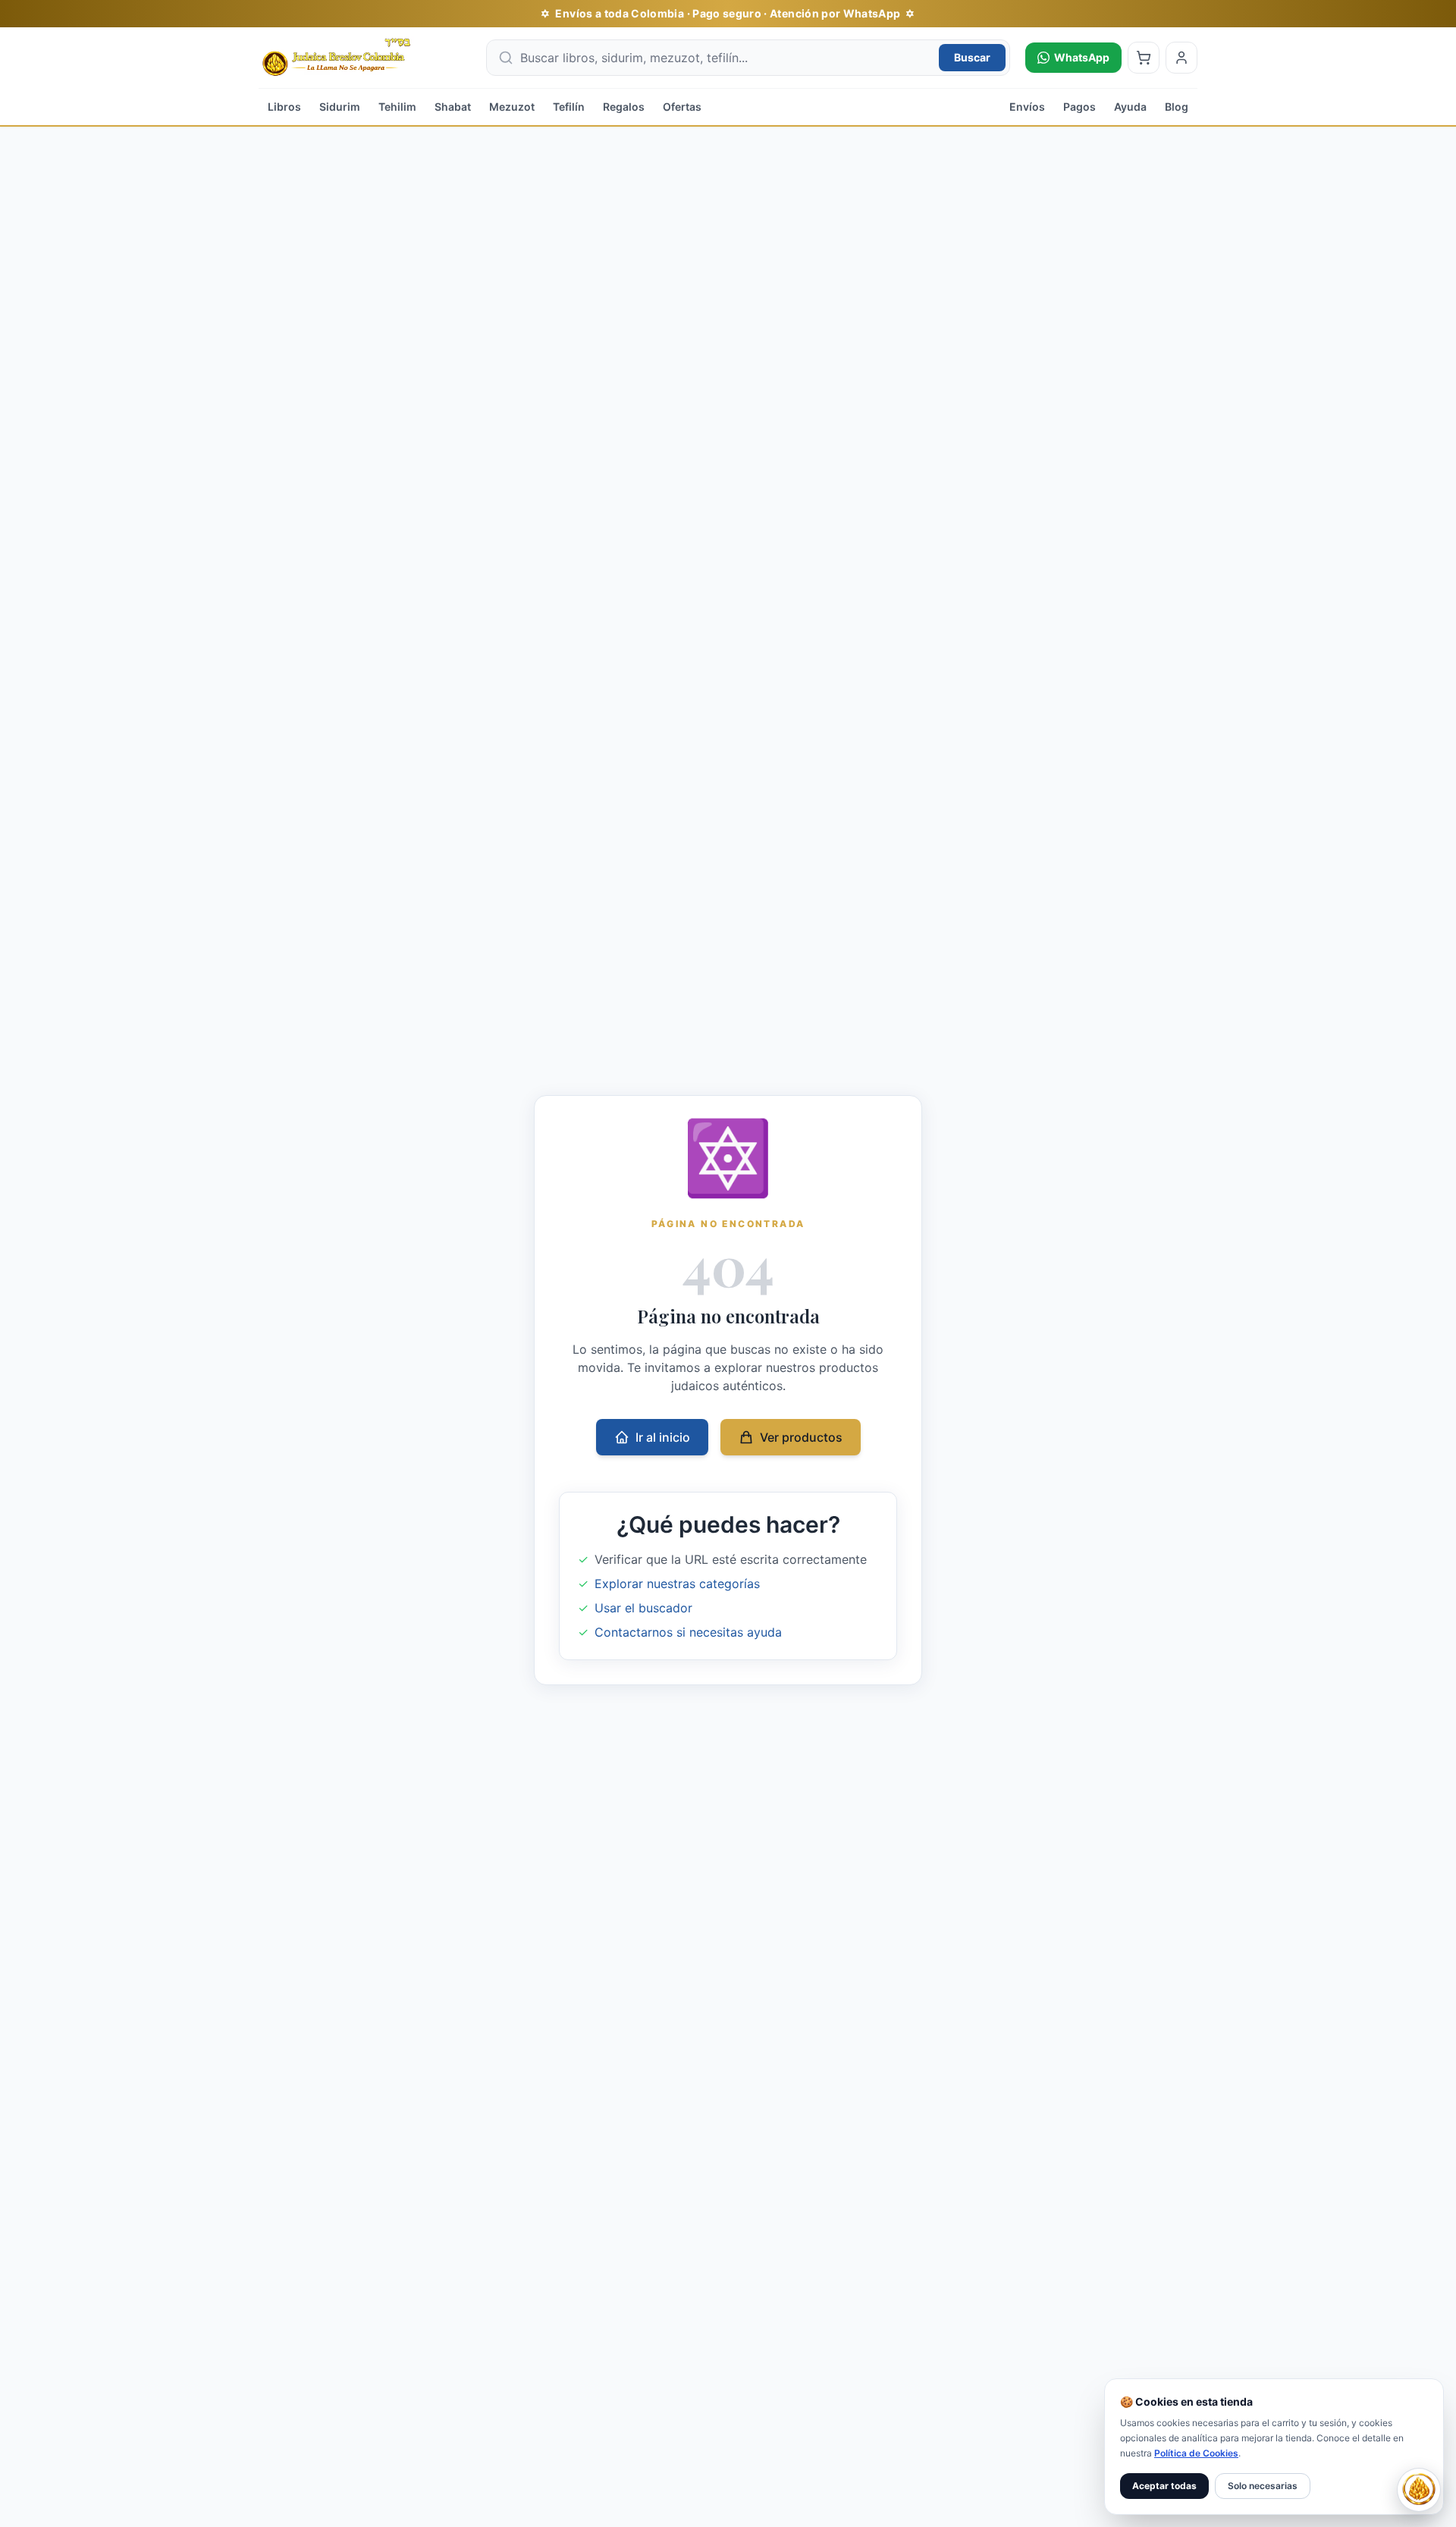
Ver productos (801, 1437)
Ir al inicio (663, 1437)
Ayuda (1130, 107)
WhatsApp (1082, 57)
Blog (1177, 107)
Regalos (624, 107)
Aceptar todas (1164, 2486)
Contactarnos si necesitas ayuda (688, 1632)
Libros (284, 107)
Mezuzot (512, 107)
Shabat (453, 107)
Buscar (972, 57)
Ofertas (682, 107)
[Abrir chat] (1419, 2490)
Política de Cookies (1196, 2453)
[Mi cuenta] (1181, 58)
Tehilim (397, 107)
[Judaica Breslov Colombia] (365, 58)
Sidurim (340, 107)
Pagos (1079, 107)
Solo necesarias (1263, 2486)
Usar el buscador (643, 1608)
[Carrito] (1144, 58)
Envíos (1027, 107)
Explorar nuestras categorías (677, 1584)
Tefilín (569, 107)
